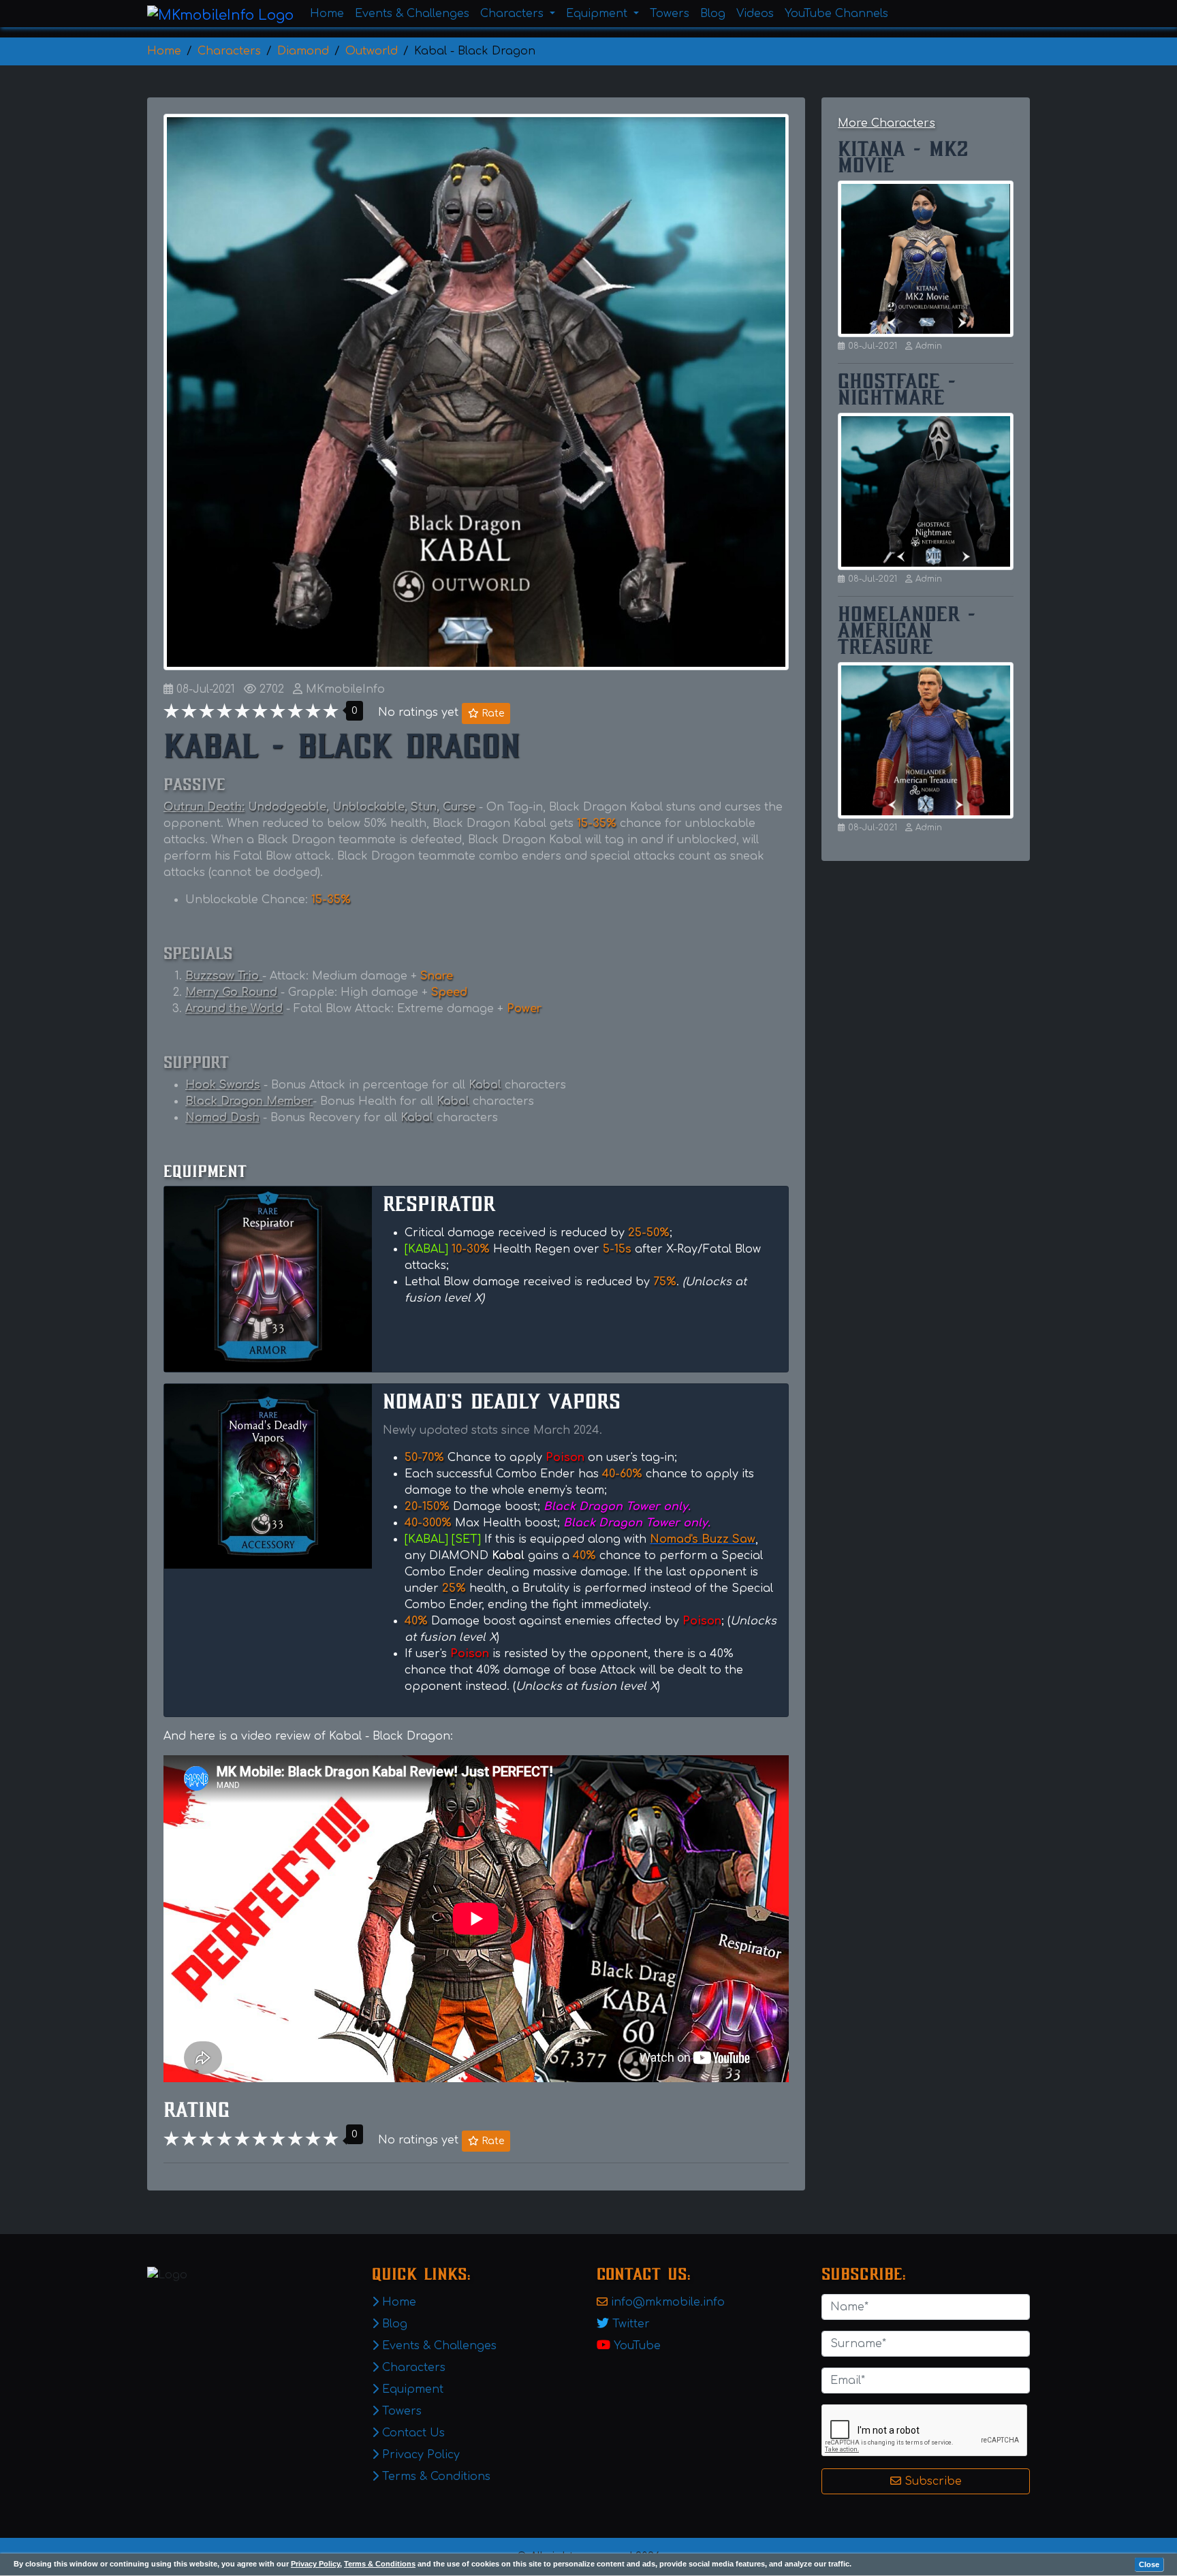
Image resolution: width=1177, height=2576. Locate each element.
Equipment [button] (598, 14)
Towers (670, 14)
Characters (412, 2368)
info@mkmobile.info (668, 2302)
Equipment (411, 2389)
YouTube (637, 2346)
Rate (491, 713)
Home (327, 14)
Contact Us (412, 2433)
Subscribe (931, 2481)
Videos (755, 14)
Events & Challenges (412, 14)
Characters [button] (514, 14)
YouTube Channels (836, 14)
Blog (713, 14)
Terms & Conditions (380, 2564)
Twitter (631, 2324)
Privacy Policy (315, 2564)
